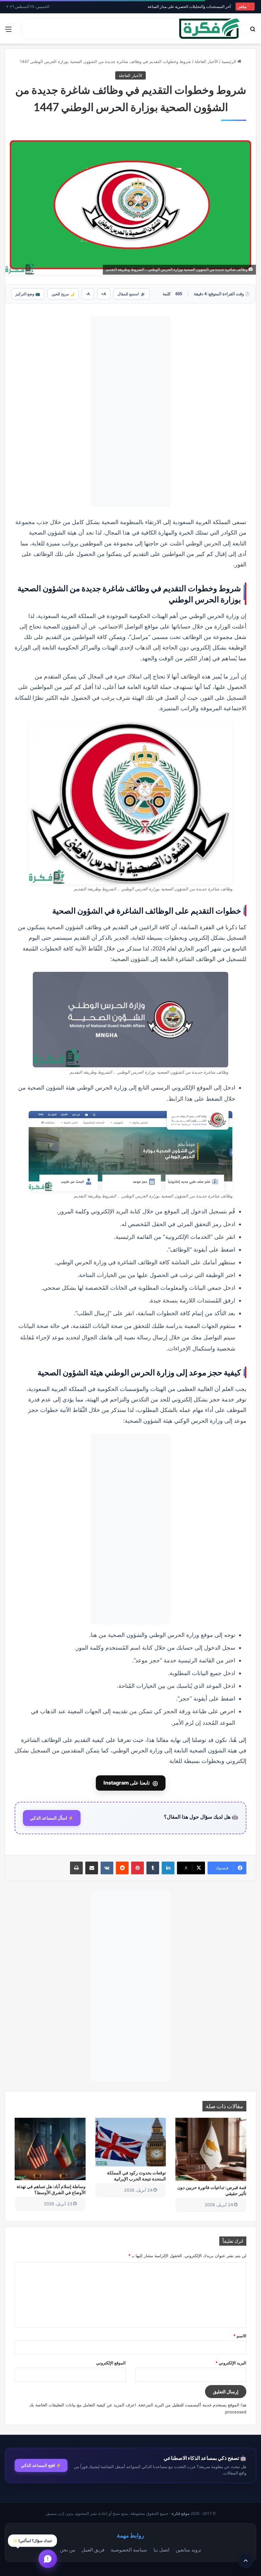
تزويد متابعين (188, 2550)
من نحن (67, 2550)
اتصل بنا (161, 2550)
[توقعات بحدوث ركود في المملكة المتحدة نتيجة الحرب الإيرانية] (131, 2142)
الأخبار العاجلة (206, 61)
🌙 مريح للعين (63, 294)
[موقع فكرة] (209, 28)
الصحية (55, 927)
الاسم (240, 2336)
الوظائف (190, 676)
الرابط (176, 1099)
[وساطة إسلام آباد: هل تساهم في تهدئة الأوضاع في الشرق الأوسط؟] (50, 2149)
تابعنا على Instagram (131, 1783)
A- (88, 294)
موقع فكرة (181, 2513)
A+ (104, 294)
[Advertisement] (130, 412)
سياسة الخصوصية (129, 2550)
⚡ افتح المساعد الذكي (41, 2465)
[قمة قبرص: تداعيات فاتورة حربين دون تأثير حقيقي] (211, 2149)
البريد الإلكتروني (231, 2363)
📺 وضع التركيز (28, 294)
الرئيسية (229, 61)
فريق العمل (93, 2550)
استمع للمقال (131, 294)
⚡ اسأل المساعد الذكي (52, 1818)
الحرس (213, 543)
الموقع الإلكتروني (111, 2363)
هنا (94, 1635)
